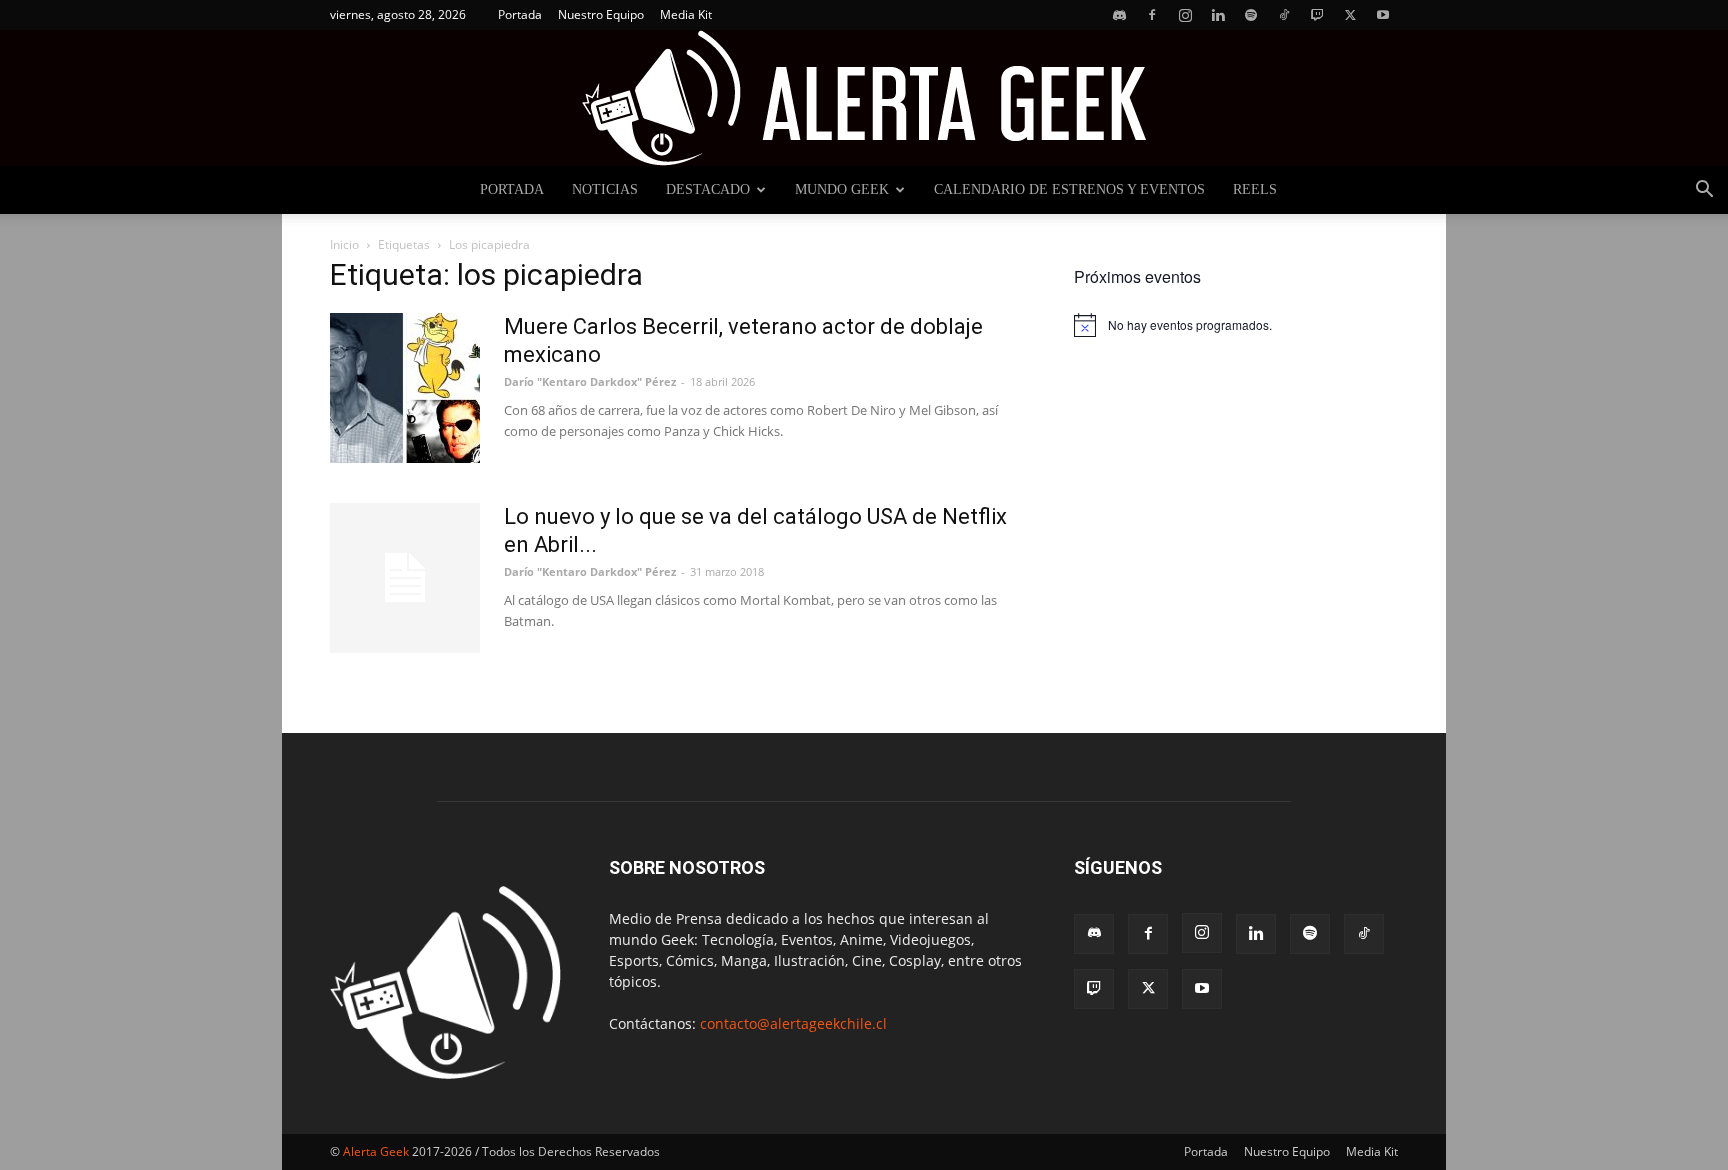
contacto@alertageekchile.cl (793, 1023)
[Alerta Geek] (864, 98)
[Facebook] (1152, 15)
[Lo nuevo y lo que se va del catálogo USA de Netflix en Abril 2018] (405, 578)
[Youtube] (1383, 15)
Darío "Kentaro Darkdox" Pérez (590, 381)
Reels (1255, 189)
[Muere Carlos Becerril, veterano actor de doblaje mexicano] (405, 388)
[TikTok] (1284, 15)
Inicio (344, 244)
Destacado (708, 189)
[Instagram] (1185, 15)
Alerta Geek (376, 1151)
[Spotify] (1251, 15)
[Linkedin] (1218, 15)
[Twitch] (1317, 15)
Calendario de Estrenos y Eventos (1069, 189)
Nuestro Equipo (601, 14)
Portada (520, 14)
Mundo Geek (842, 189)
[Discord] (1119, 15)
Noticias (605, 189)
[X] (1350, 15)
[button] (1704, 191)
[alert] (1236, 325)
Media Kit (686, 14)
